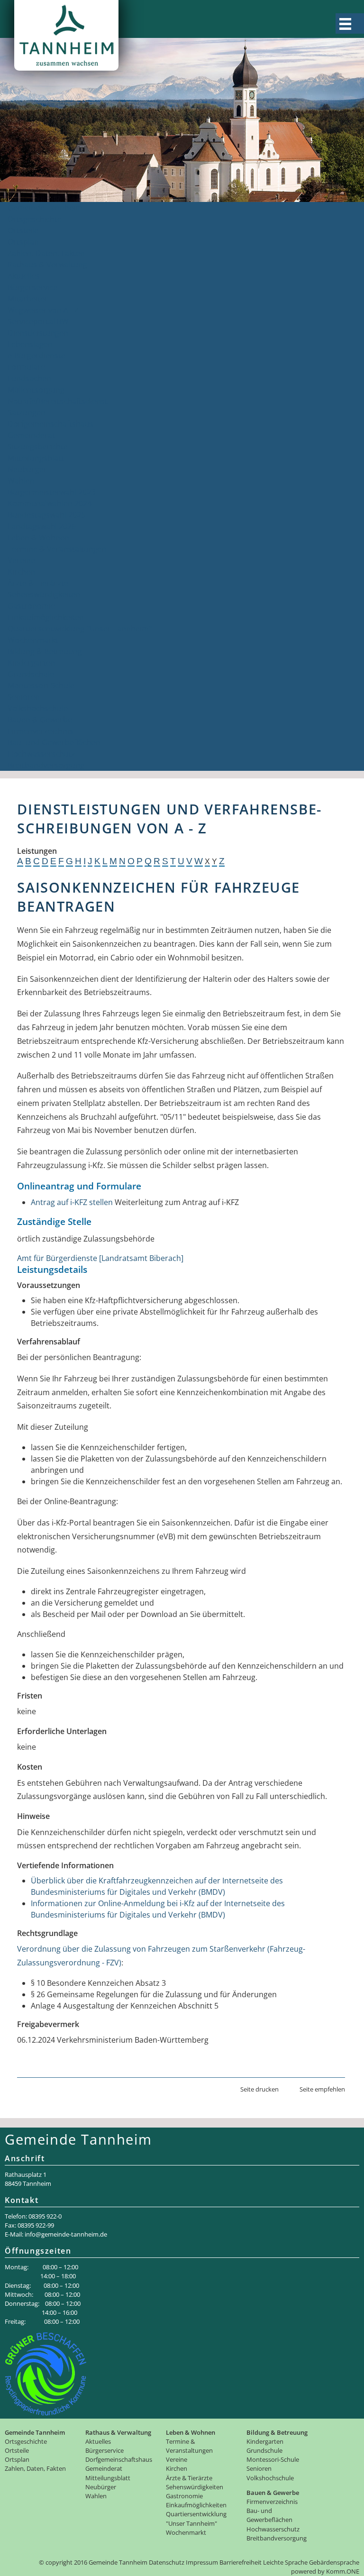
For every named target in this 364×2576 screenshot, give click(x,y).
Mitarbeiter (28, 299)
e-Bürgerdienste (36, 356)
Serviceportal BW (38, 321)
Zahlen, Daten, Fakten (46, 253)
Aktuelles (24, 276)
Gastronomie (31, 606)
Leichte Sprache (285, 2562)
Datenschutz (167, 2562)
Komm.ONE (343, 2571)
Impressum (202, 2562)
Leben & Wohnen (38, 538)
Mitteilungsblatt (36, 458)
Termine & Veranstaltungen (57, 549)
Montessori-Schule (41, 685)
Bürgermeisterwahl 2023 (51, 492)
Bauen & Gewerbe (40, 720)
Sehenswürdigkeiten (44, 594)
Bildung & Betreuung (45, 651)
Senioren (24, 697)
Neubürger (27, 469)
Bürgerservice (32, 287)
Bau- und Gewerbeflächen (54, 742)
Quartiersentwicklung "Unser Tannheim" (80, 629)
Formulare (26, 367)
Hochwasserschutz (41, 754)
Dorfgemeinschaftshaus (50, 424)
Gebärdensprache (334, 2562)
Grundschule (31, 674)
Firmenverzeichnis (40, 731)
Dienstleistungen (38, 333)
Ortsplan (23, 242)
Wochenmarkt (33, 640)
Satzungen (27, 412)
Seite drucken (259, 2089)
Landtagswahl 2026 (42, 526)
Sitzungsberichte (38, 447)
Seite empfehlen (322, 2089)
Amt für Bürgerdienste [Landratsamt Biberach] (100, 1258)
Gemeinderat (31, 435)
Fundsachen (29, 378)
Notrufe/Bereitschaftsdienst (58, 401)
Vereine (21, 560)
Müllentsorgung (36, 390)
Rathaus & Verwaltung (47, 265)
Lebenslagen (30, 344)
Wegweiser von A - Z (43, 310)
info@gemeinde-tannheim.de (66, 2234)
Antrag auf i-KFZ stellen (72, 1202)
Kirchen (21, 572)
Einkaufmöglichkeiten (46, 617)
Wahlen (21, 481)
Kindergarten (31, 663)
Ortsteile (23, 230)
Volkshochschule (38, 708)
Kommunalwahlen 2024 (50, 503)
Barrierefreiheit (241, 2562)
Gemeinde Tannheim (45, 208)
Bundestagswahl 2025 (46, 515)
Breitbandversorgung (46, 765)
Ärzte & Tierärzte (38, 583)
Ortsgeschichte (35, 219)
